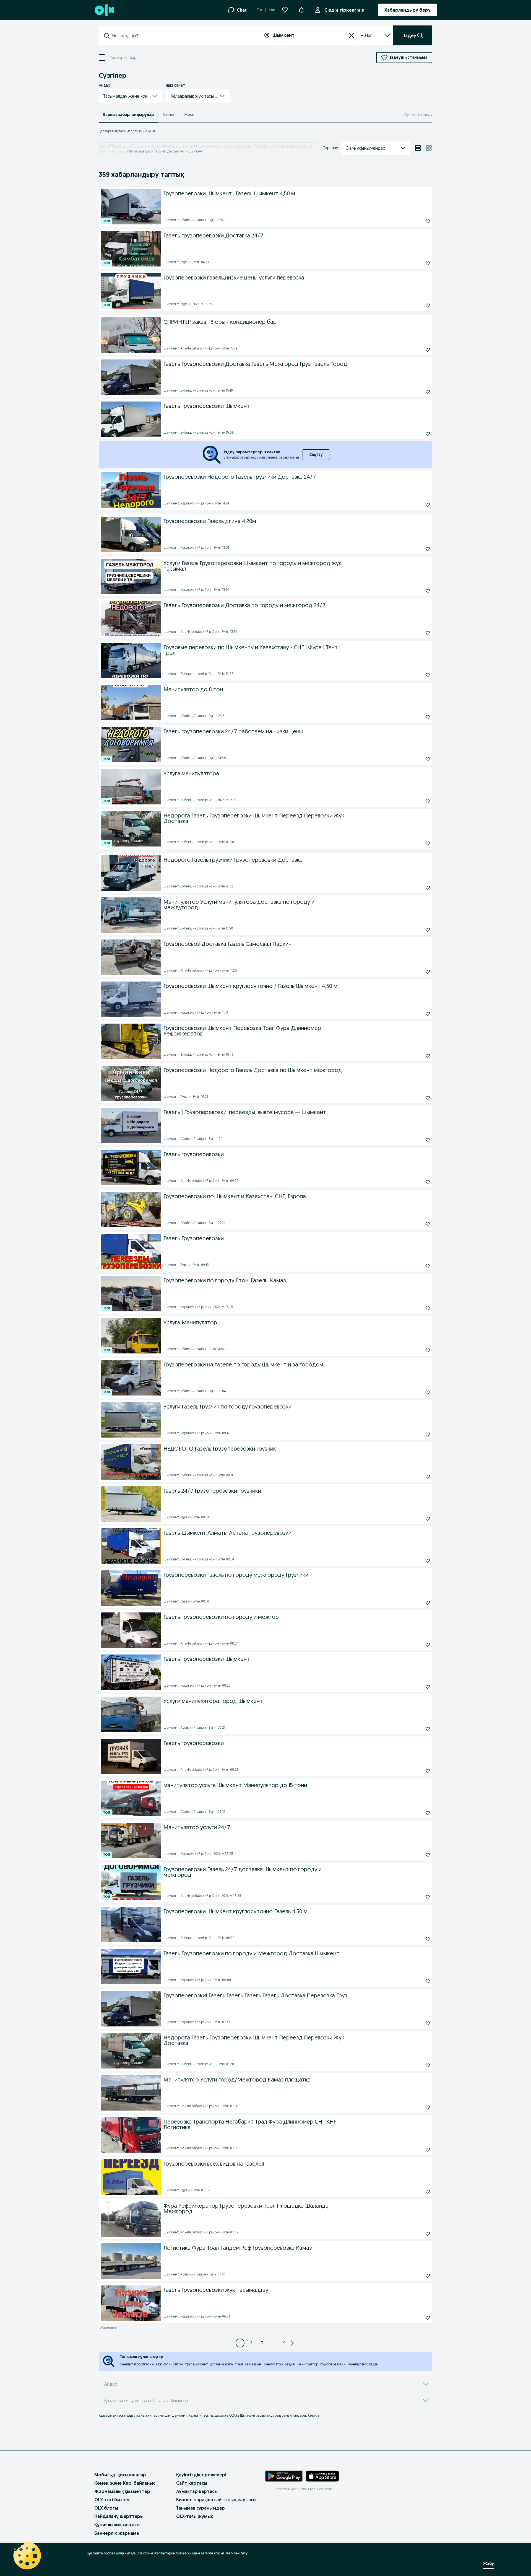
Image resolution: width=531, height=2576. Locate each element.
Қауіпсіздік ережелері (201, 2475)
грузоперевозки (333, 2364)
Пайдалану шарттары (119, 2516)
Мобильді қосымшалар (120, 2475)
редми (290, 2364)
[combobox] (182, 36)
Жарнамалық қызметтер (122, 2491)
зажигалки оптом (170, 2364)
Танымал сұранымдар (201, 2508)
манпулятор (273, 2364)
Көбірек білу (237, 2553)
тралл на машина (248, 2364)
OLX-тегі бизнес (112, 2500)
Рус (272, 10)
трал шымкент (197, 2364)
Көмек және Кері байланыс (125, 2483)
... (273, 2343)
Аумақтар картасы (197, 2491)
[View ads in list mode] (418, 148)
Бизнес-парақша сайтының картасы (216, 2500)
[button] (301, 9)
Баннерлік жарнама (117, 2533)
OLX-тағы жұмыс (195, 2516)
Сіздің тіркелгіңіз (344, 10)
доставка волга (222, 2364)
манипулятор (308, 2364)
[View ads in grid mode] (429, 148)
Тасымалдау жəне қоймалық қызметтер (163, 146)
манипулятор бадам (363, 2364)
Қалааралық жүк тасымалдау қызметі (224, 146)
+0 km (367, 35)
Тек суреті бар (123, 58)
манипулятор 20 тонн (137, 2364)
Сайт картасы (192, 2483)
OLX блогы (106, 2508)
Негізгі (104, 146)
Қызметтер (121, 146)
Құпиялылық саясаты (117, 2525)
